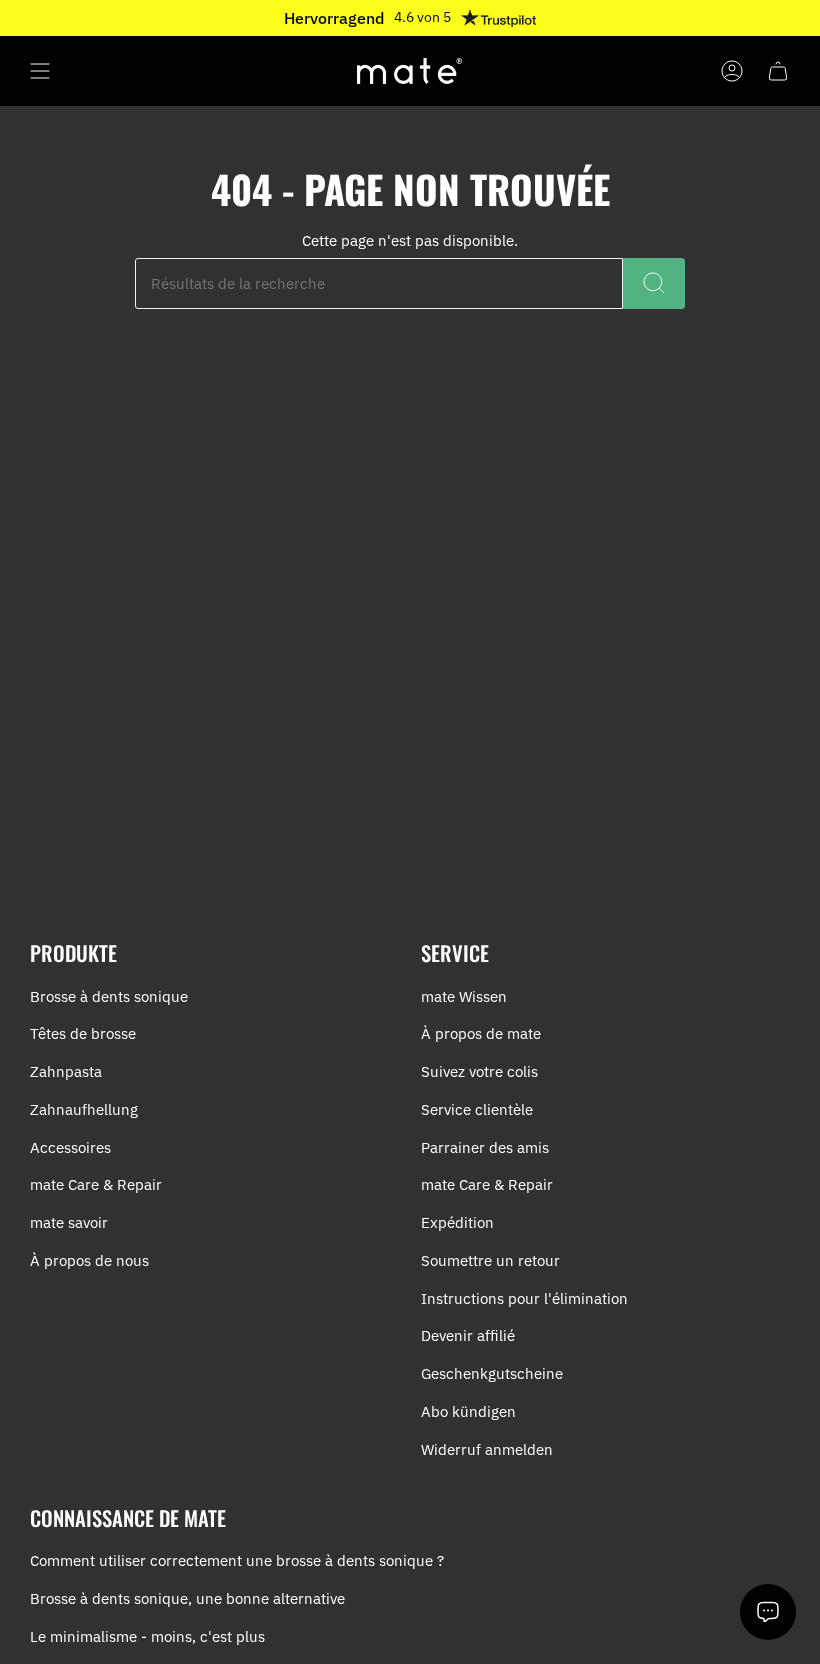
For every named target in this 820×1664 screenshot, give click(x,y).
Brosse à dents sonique (109, 996)
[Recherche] (654, 283)
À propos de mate (481, 1033)
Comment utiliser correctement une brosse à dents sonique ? (237, 1560)
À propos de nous (89, 1260)
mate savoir (69, 1222)
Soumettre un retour (490, 1260)
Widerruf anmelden (487, 1449)
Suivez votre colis (479, 1071)
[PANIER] (778, 71)
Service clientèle (477, 1109)
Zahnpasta (66, 1071)
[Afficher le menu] (40, 71)
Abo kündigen (468, 1411)
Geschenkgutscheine (492, 1373)
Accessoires (70, 1147)
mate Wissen (464, 996)
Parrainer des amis (485, 1147)
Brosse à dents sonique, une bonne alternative (187, 1598)
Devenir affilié (468, 1335)
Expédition (457, 1222)
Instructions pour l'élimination (524, 1298)
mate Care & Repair (96, 1184)
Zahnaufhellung (84, 1109)
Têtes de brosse (83, 1033)
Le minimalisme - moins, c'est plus (147, 1636)
